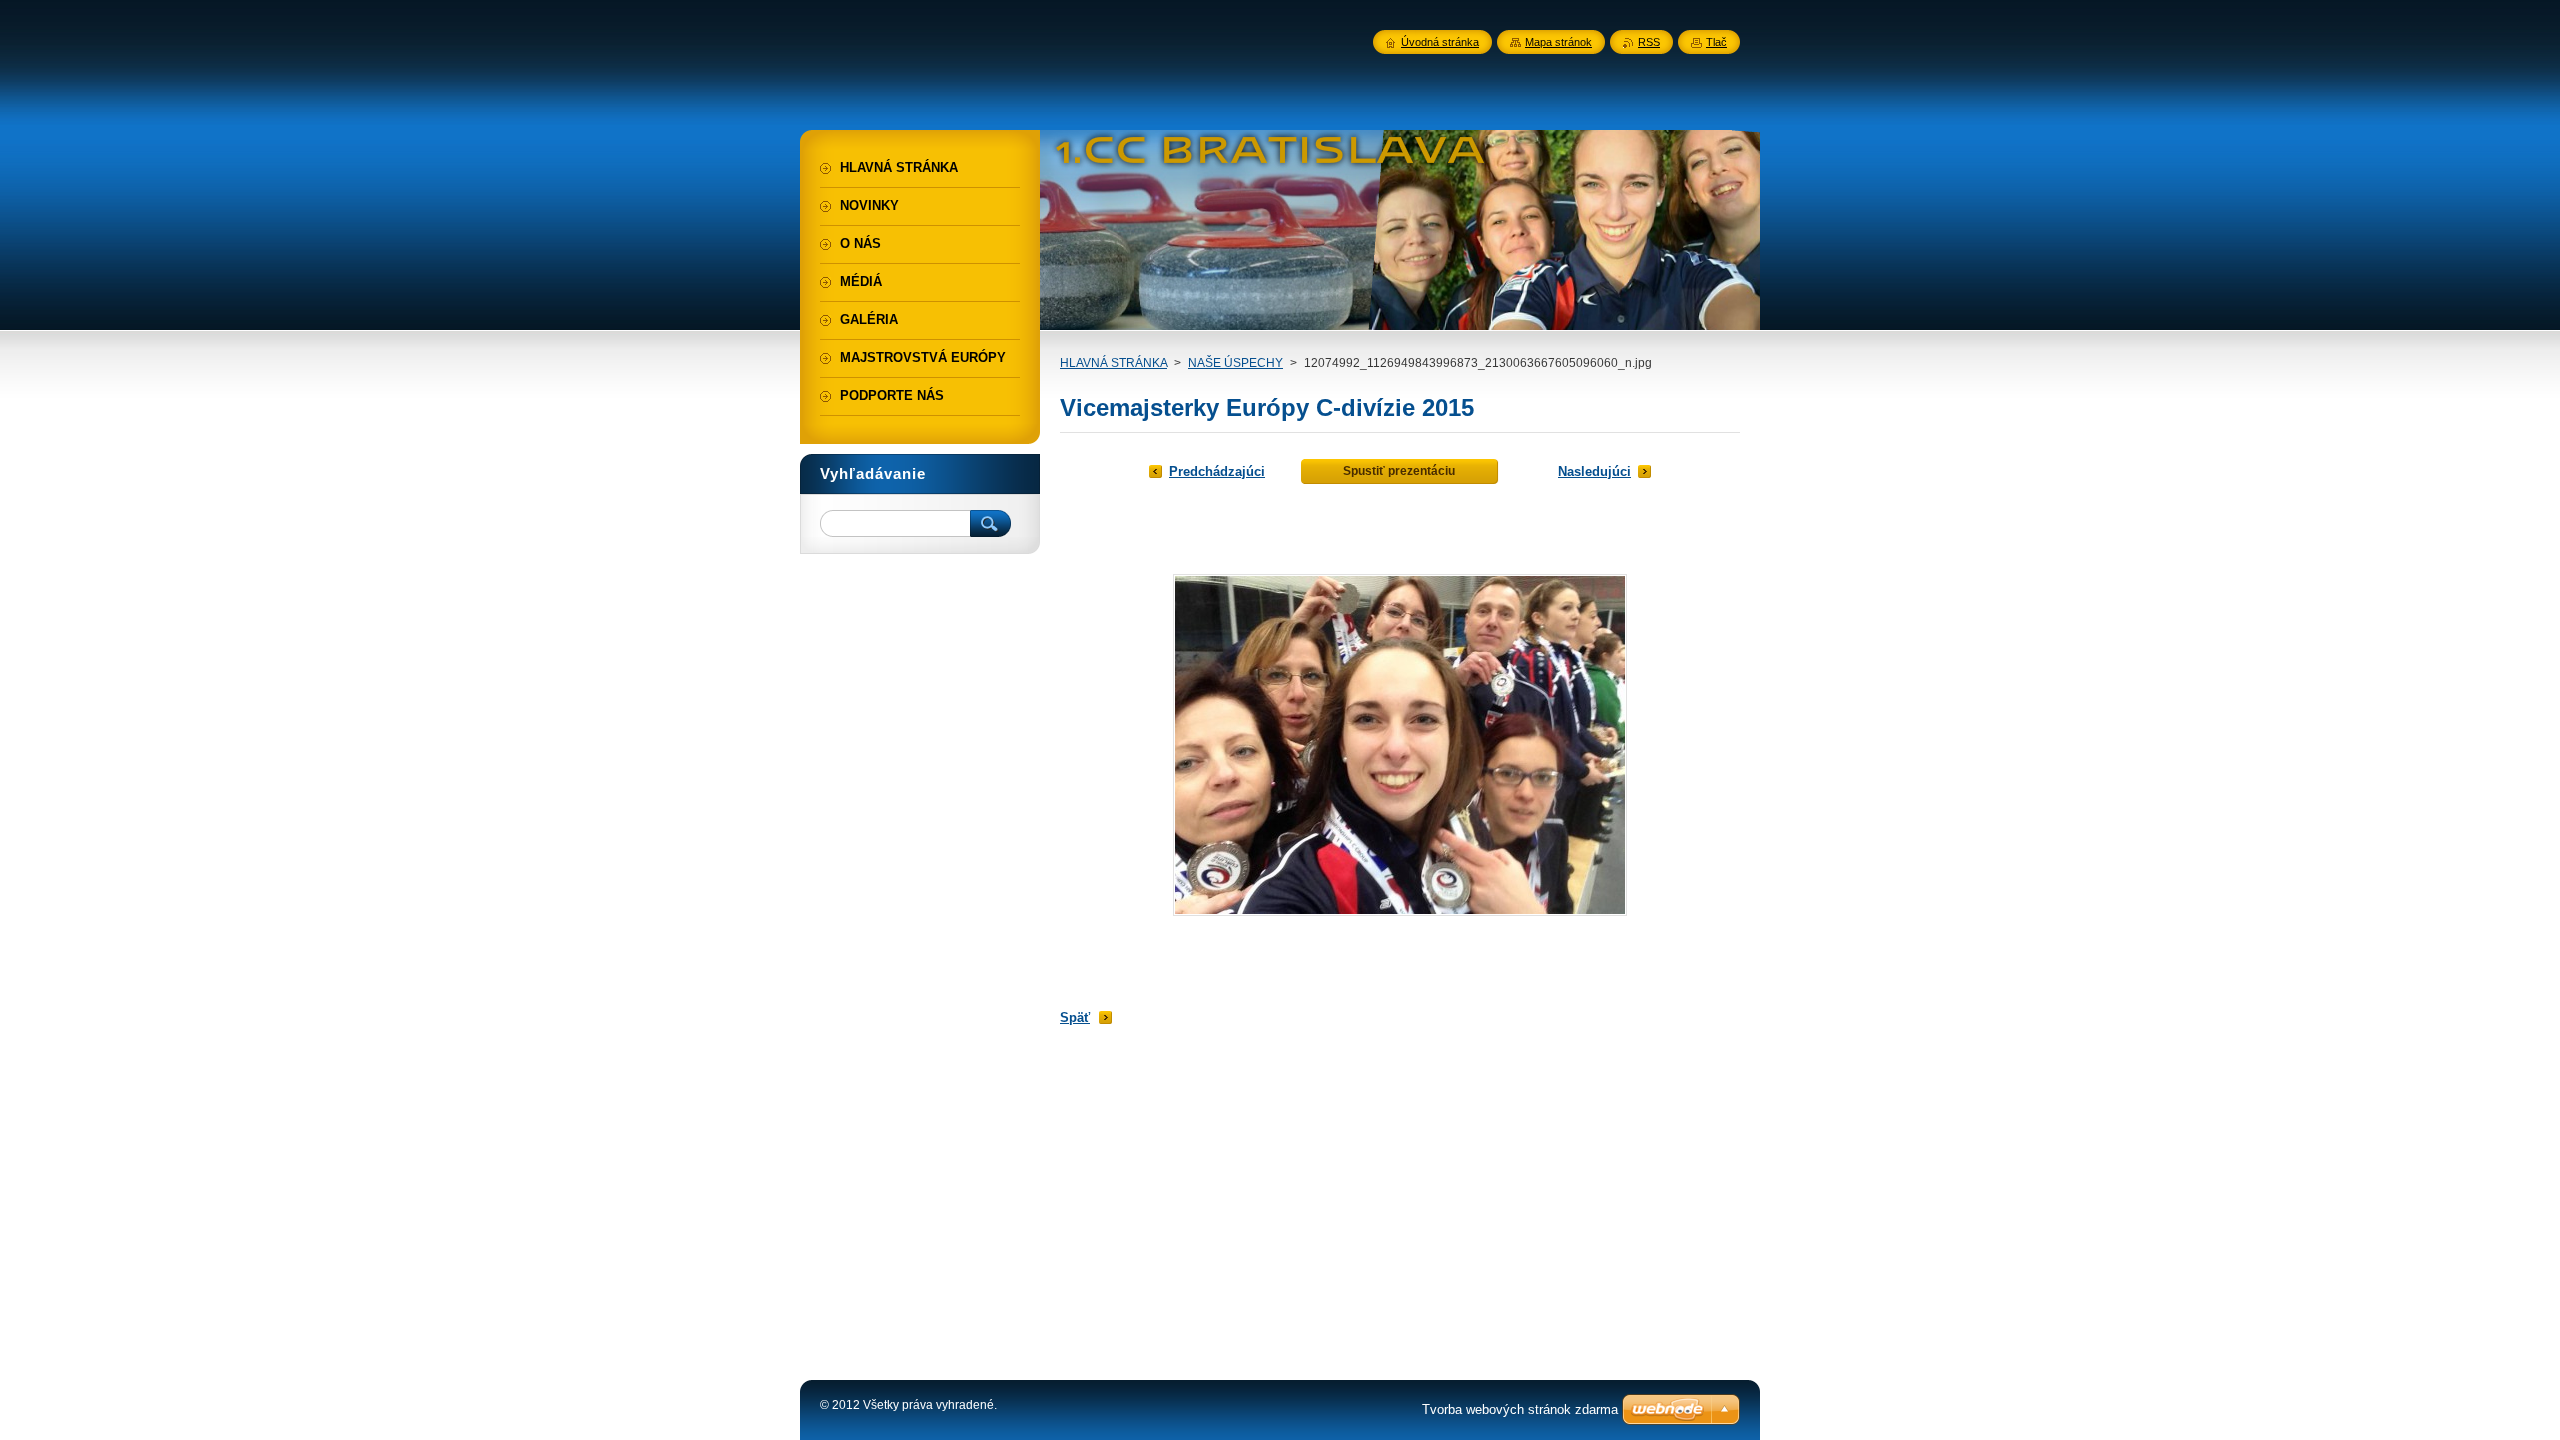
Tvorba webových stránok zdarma (1520, 1409)
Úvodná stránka (1440, 42)
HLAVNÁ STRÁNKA (1113, 363)
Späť (1075, 1017)
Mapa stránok (1558, 42)
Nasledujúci (1594, 471)
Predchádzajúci (1217, 471)
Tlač (1716, 42)
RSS (1649, 42)
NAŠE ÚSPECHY (1235, 363)
